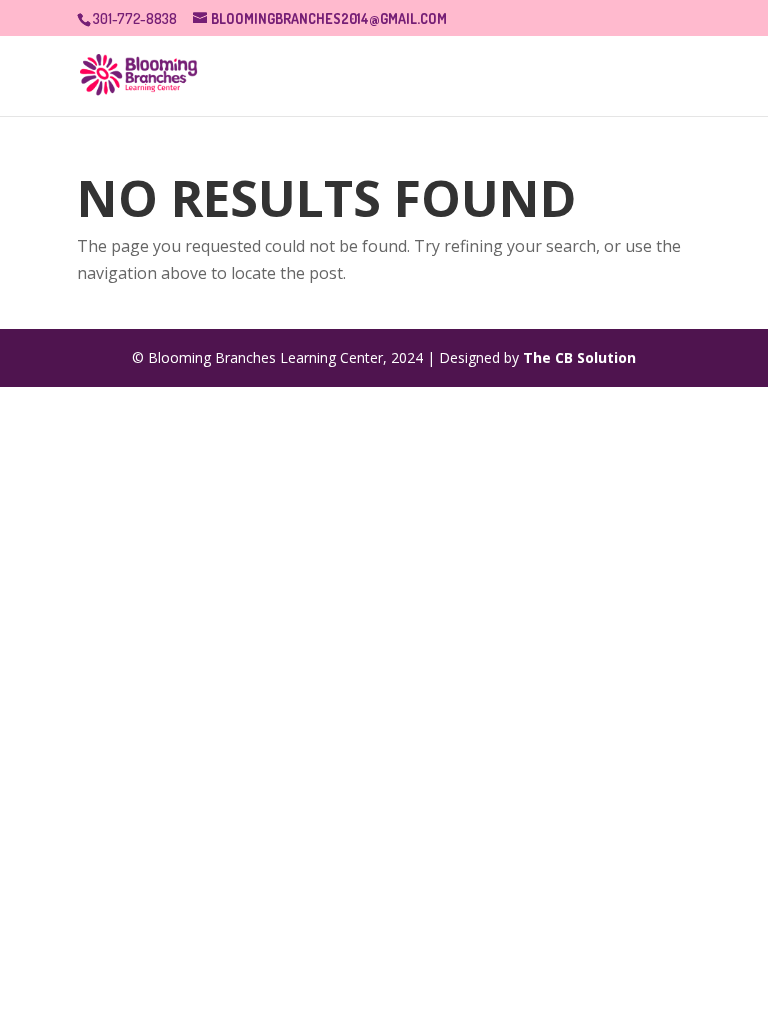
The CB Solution (579, 357)
